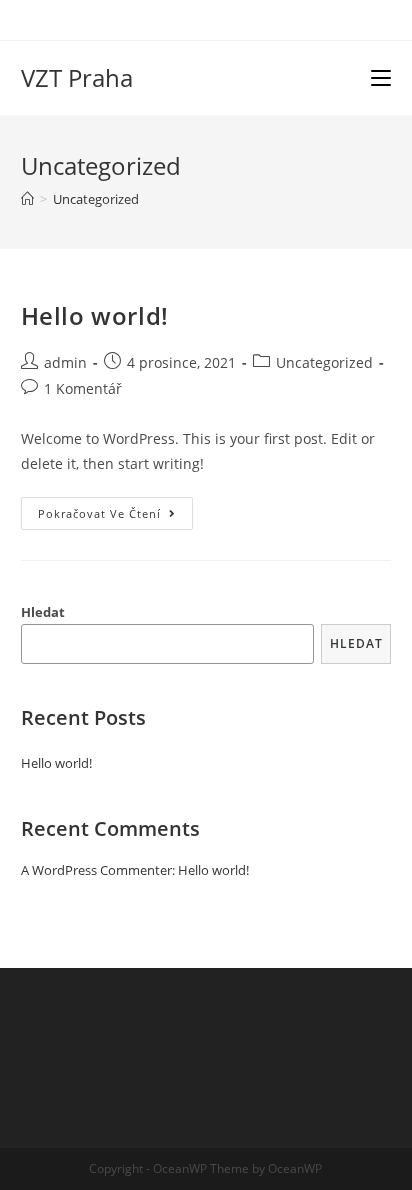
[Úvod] (27, 199)
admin (65, 362)
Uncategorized (324, 362)
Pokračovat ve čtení (115, 517)
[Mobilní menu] (381, 78)
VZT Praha (77, 77)
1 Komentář (83, 388)
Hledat (43, 612)
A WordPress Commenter (96, 870)
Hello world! (95, 315)
